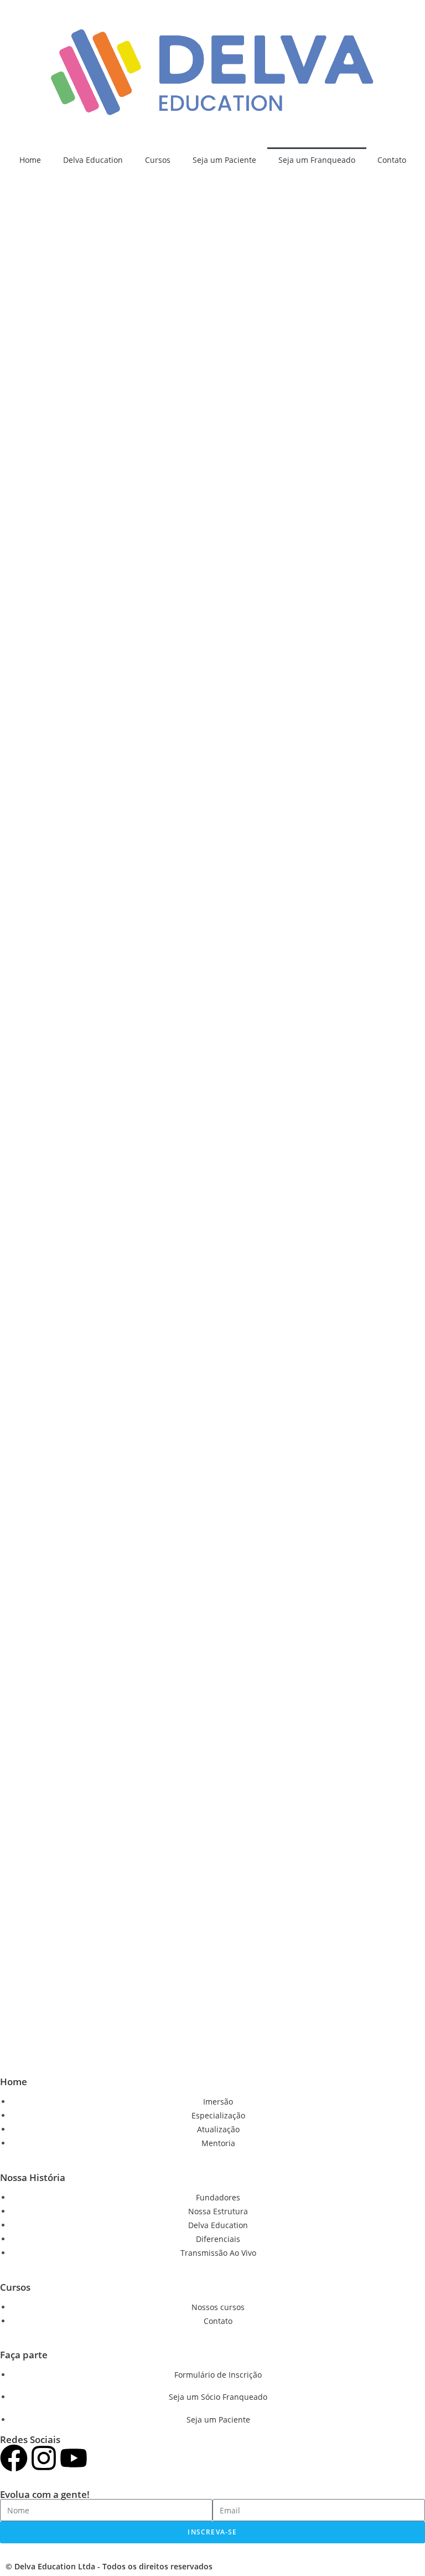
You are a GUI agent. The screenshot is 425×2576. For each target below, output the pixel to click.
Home (30, 160)
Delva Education (93, 160)
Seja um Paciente (224, 160)
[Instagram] (44, 2458)
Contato (392, 160)
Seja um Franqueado (317, 160)
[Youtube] (74, 2458)
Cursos (158, 160)
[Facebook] (14, 2458)
